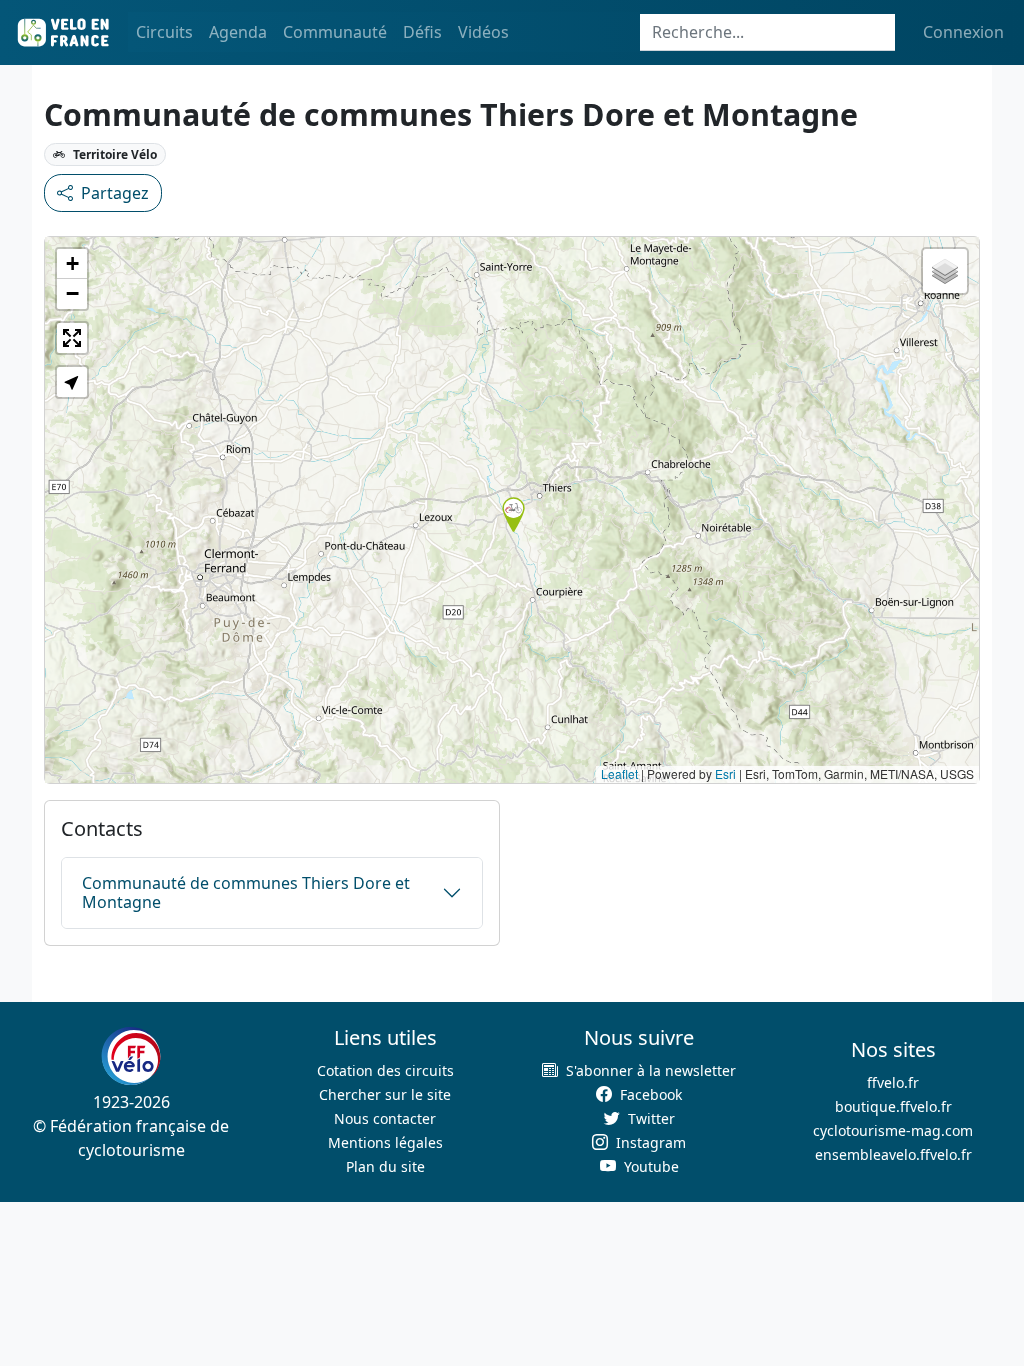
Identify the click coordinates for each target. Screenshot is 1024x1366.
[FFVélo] (131, 1057)
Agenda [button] (238, 32)
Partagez (115, 193)
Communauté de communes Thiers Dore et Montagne (246, 892)
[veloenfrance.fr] (62, 32)
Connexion (963, 32)
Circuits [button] (164, 32)
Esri (725, 773)
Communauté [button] (335, 32)
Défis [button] (422, 32)
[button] (513, 514)
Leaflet (619, 773)
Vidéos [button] (483, 32)
